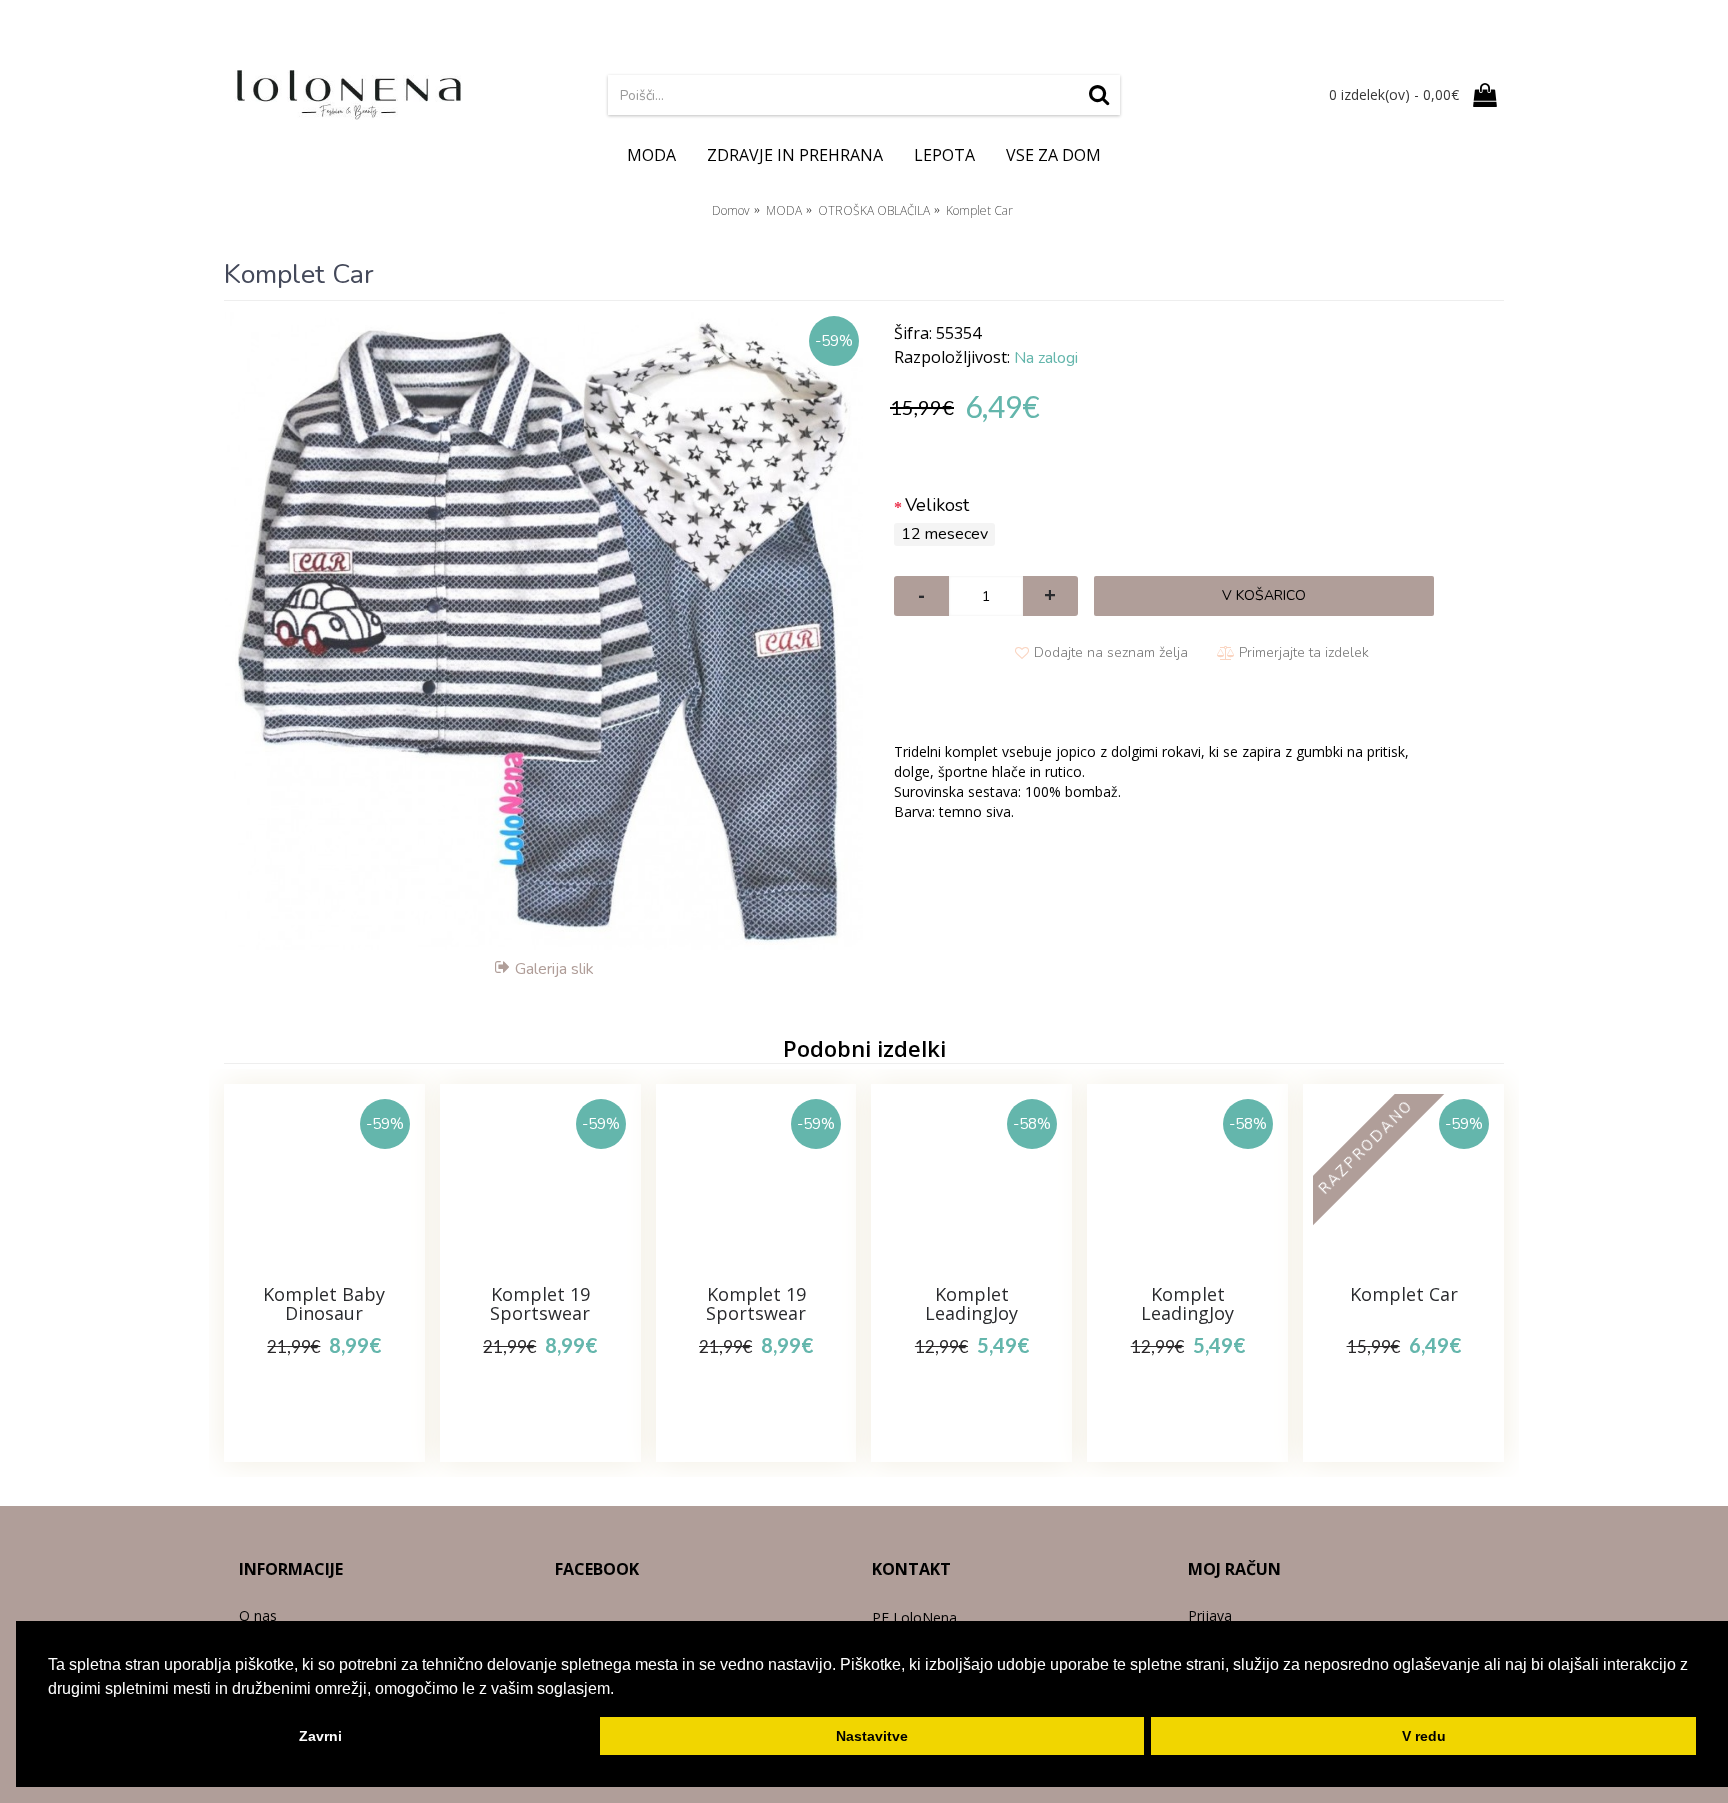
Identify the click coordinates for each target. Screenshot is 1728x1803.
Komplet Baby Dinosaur (324, 1304)
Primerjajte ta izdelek (1304, 652)
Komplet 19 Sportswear (540, 1304)
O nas (258, 1615)
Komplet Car (1404, 1294)
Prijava (1210, 1615)
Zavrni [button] (320, 1736)
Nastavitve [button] (872, 1736)
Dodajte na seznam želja (1111, 652)
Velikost (937, 505)
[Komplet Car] (544, 631)
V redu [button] (1424, 1736)
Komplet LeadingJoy (971, 1304)
